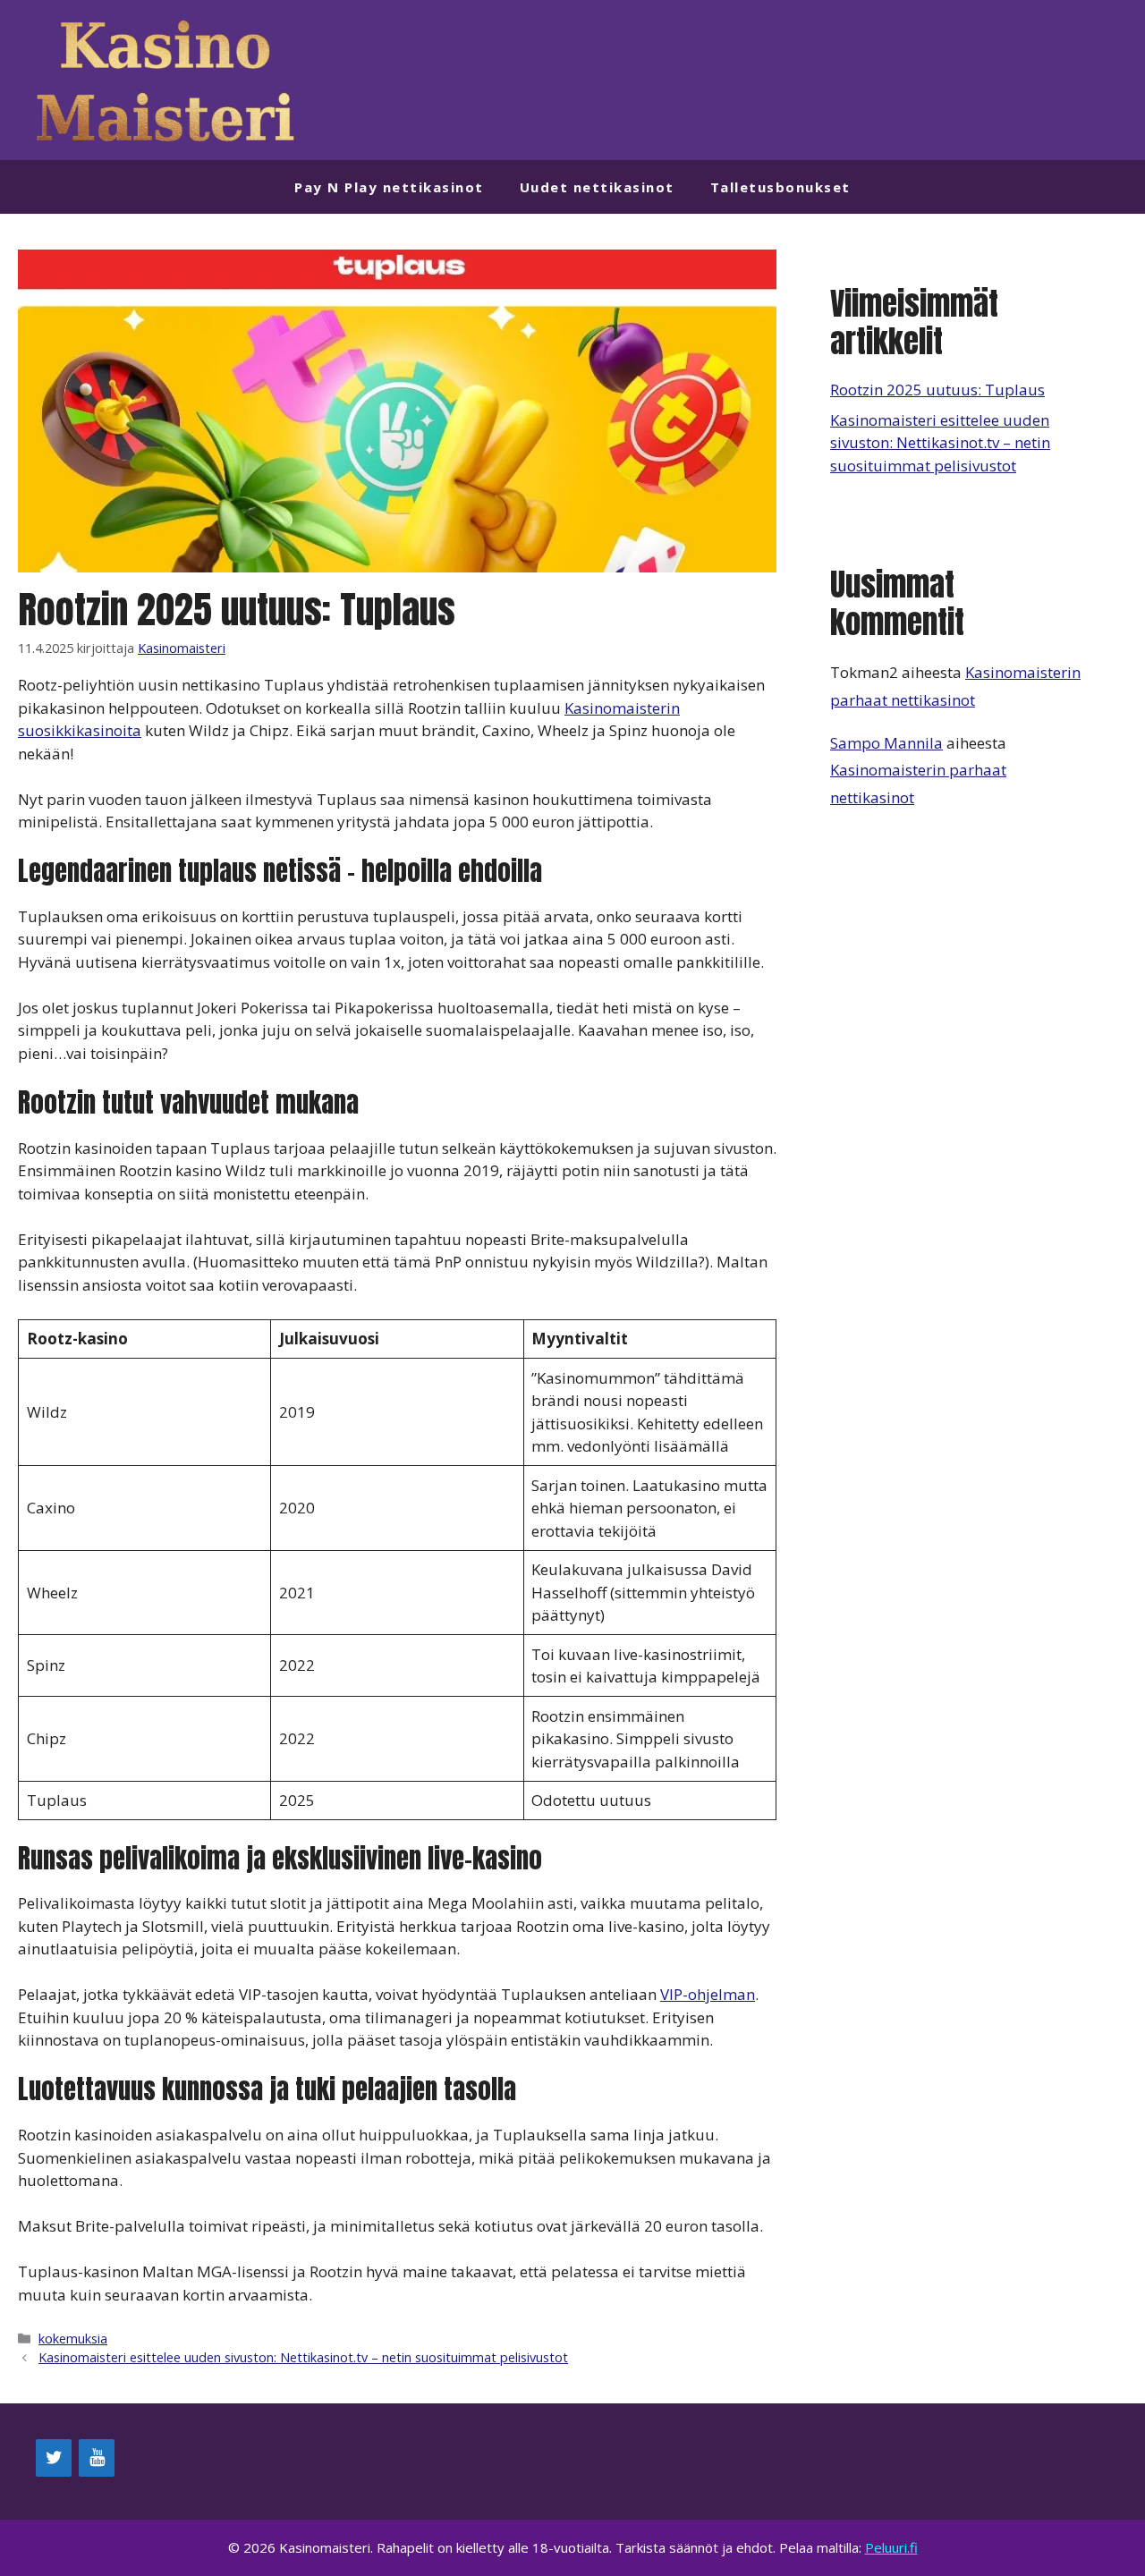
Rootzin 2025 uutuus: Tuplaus (937, 390)
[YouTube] (97, 2458)
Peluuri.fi (891, 2547)
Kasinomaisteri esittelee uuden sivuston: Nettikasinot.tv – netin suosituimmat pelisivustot (303, 2357)
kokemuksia (73, 2339)
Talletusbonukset (780, 187)
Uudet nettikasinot (597, 187)
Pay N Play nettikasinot (389, 187)
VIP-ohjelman (708, 1994)
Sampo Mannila (886, 743)
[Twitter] (54, 2458)
